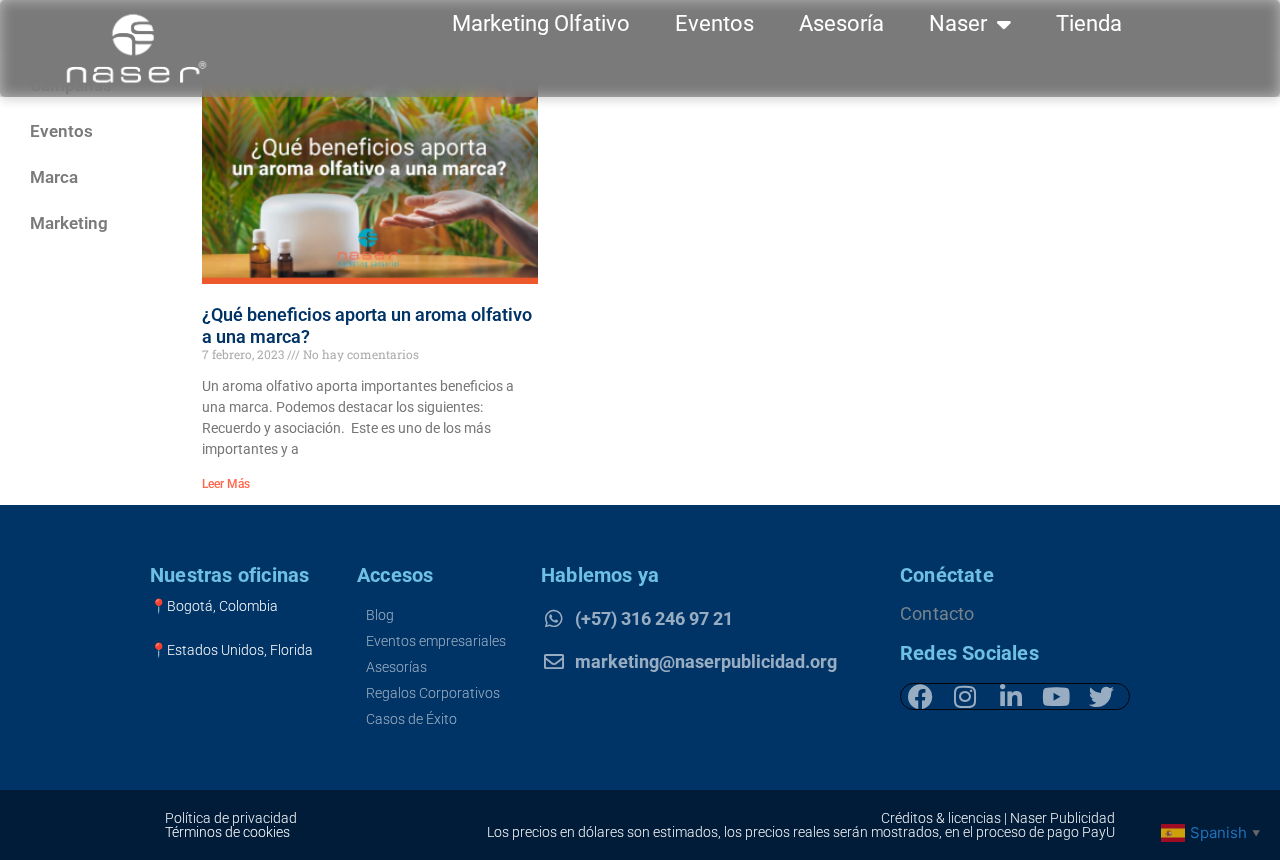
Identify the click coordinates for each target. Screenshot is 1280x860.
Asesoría (841, 23)
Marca (54, 177)
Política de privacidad (231, 818)
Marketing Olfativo (541, 23)
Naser (958, 23)
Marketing (69, 223)
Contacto (937, 613)
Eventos (714, 23)
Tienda (1089, 23)
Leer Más (226, 484)
